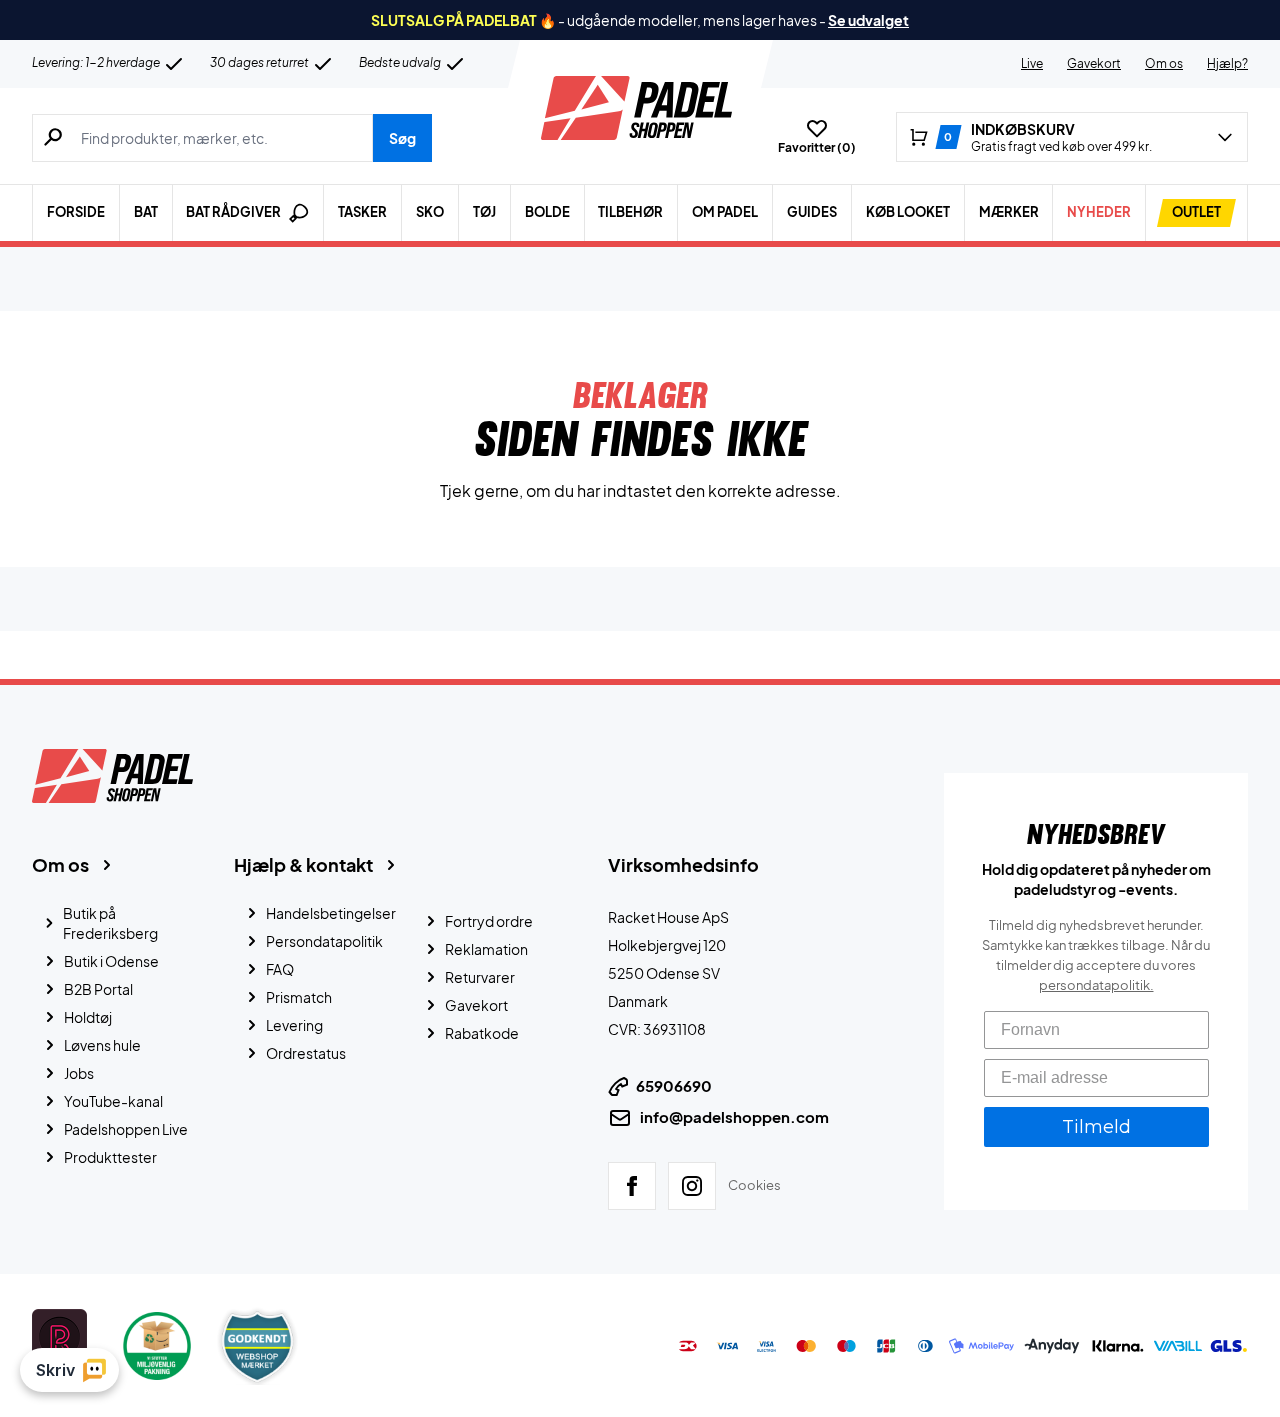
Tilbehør (630, 212)
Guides (812, 212)
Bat (146, 212)
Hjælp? (1227, 63)
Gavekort (1094, 63)
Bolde (547, 212)
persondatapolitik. (1096, 985)
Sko (430, 212)
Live (1032, 63)
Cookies (754, 1185)
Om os (1164, 63)
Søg (402, 138)
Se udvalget (868, 20)
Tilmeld (1096, 1127)
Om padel (725, 212)
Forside (76, 212)
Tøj (484, 212)
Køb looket (908, 212)
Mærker (1009, 212)
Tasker (362, 212)
